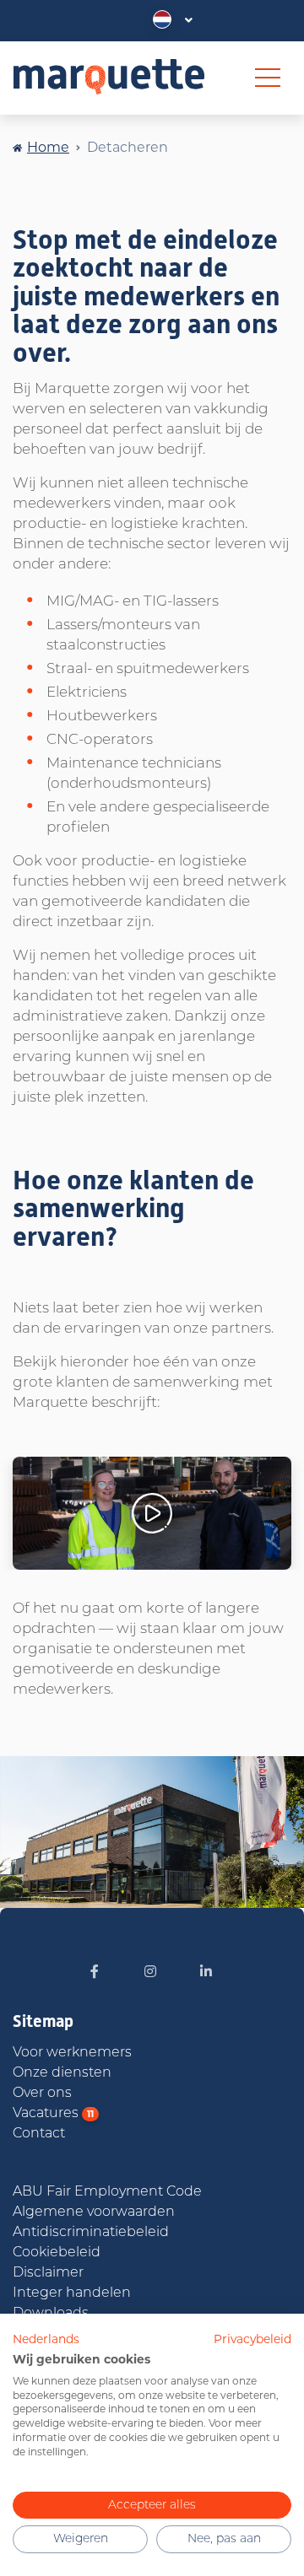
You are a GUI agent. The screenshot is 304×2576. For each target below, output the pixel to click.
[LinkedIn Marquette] (206, 1973)
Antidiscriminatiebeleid (91, 2233)
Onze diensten (62, 2073)
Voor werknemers (72, 2053)
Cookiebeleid (57, 2253)
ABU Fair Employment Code (107, 2192)
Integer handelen (72, 2293)
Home (48, 147)
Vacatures (53, 2114)
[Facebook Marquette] (95, 1973)
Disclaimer (48, 2273)
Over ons (42, 2094)
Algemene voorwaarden (94, 2212)
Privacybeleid (252, 2339)
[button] (173, 20)
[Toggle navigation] (268, 78)
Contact (39, 2134)
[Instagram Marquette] (150, 1973)
